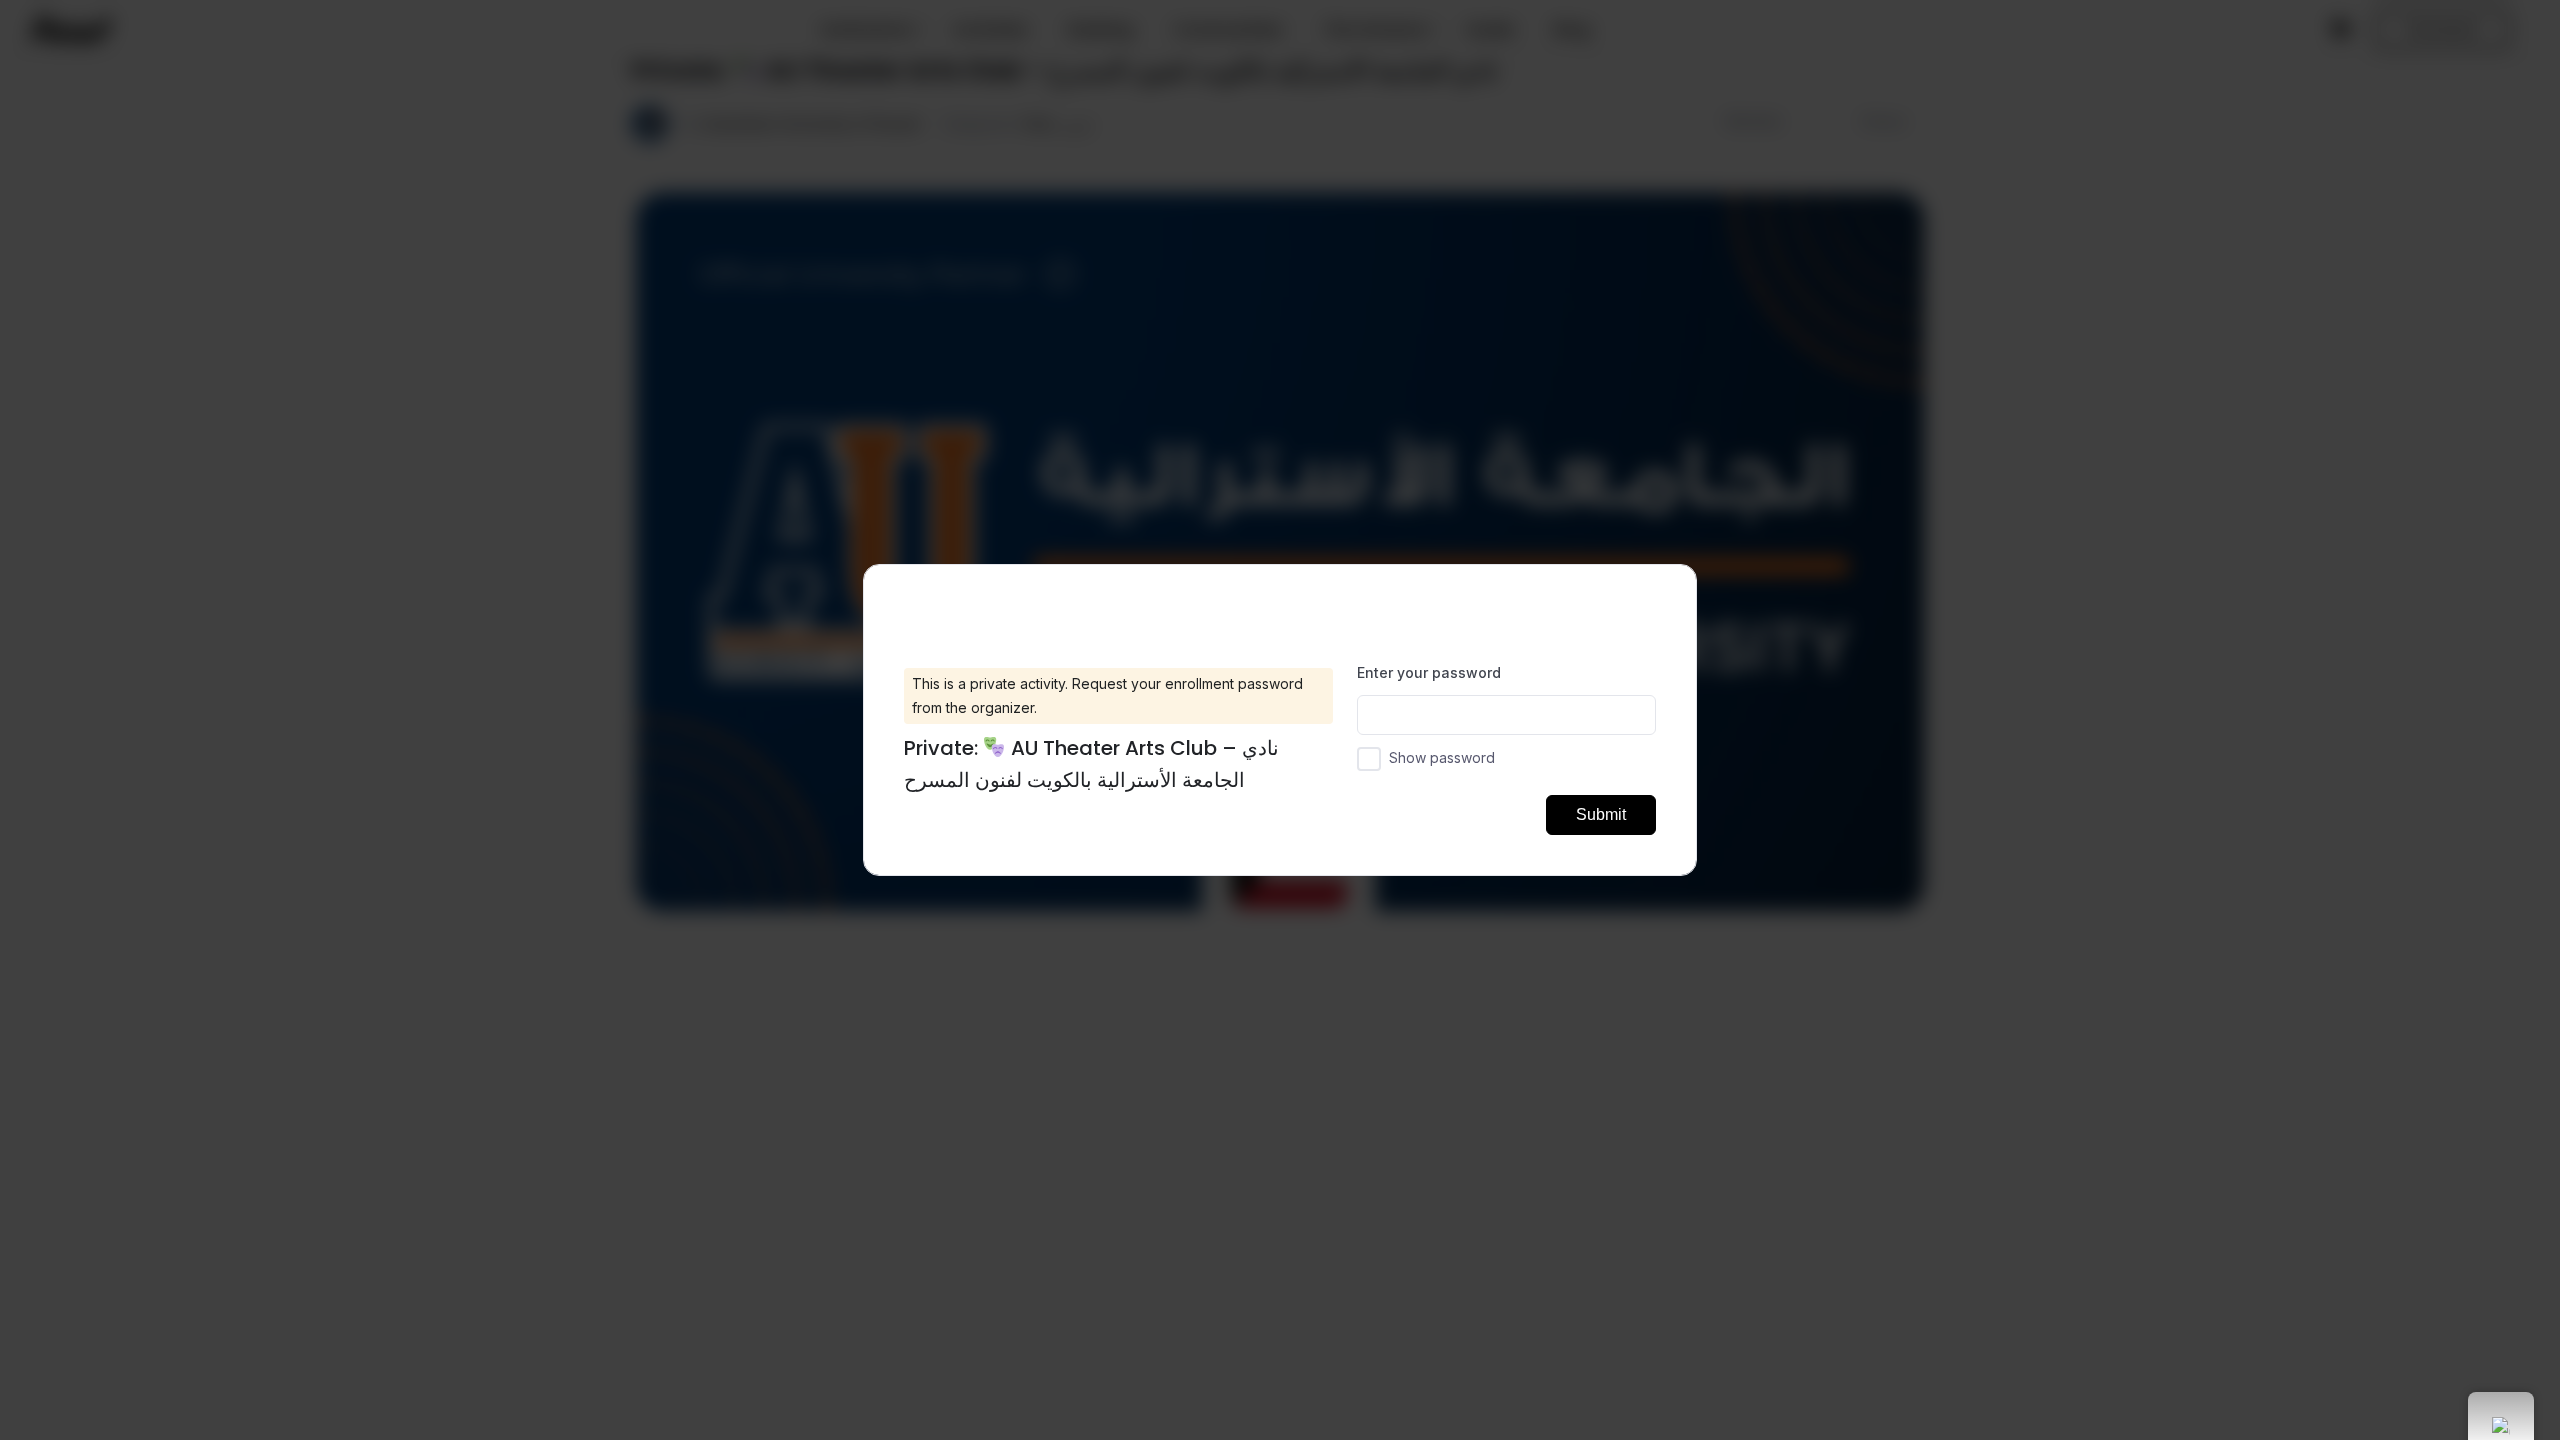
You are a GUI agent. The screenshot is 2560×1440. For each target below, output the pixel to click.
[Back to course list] (1664, 593)
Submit (1601, 814)
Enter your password (1429, 672)
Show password (1442, 757)
